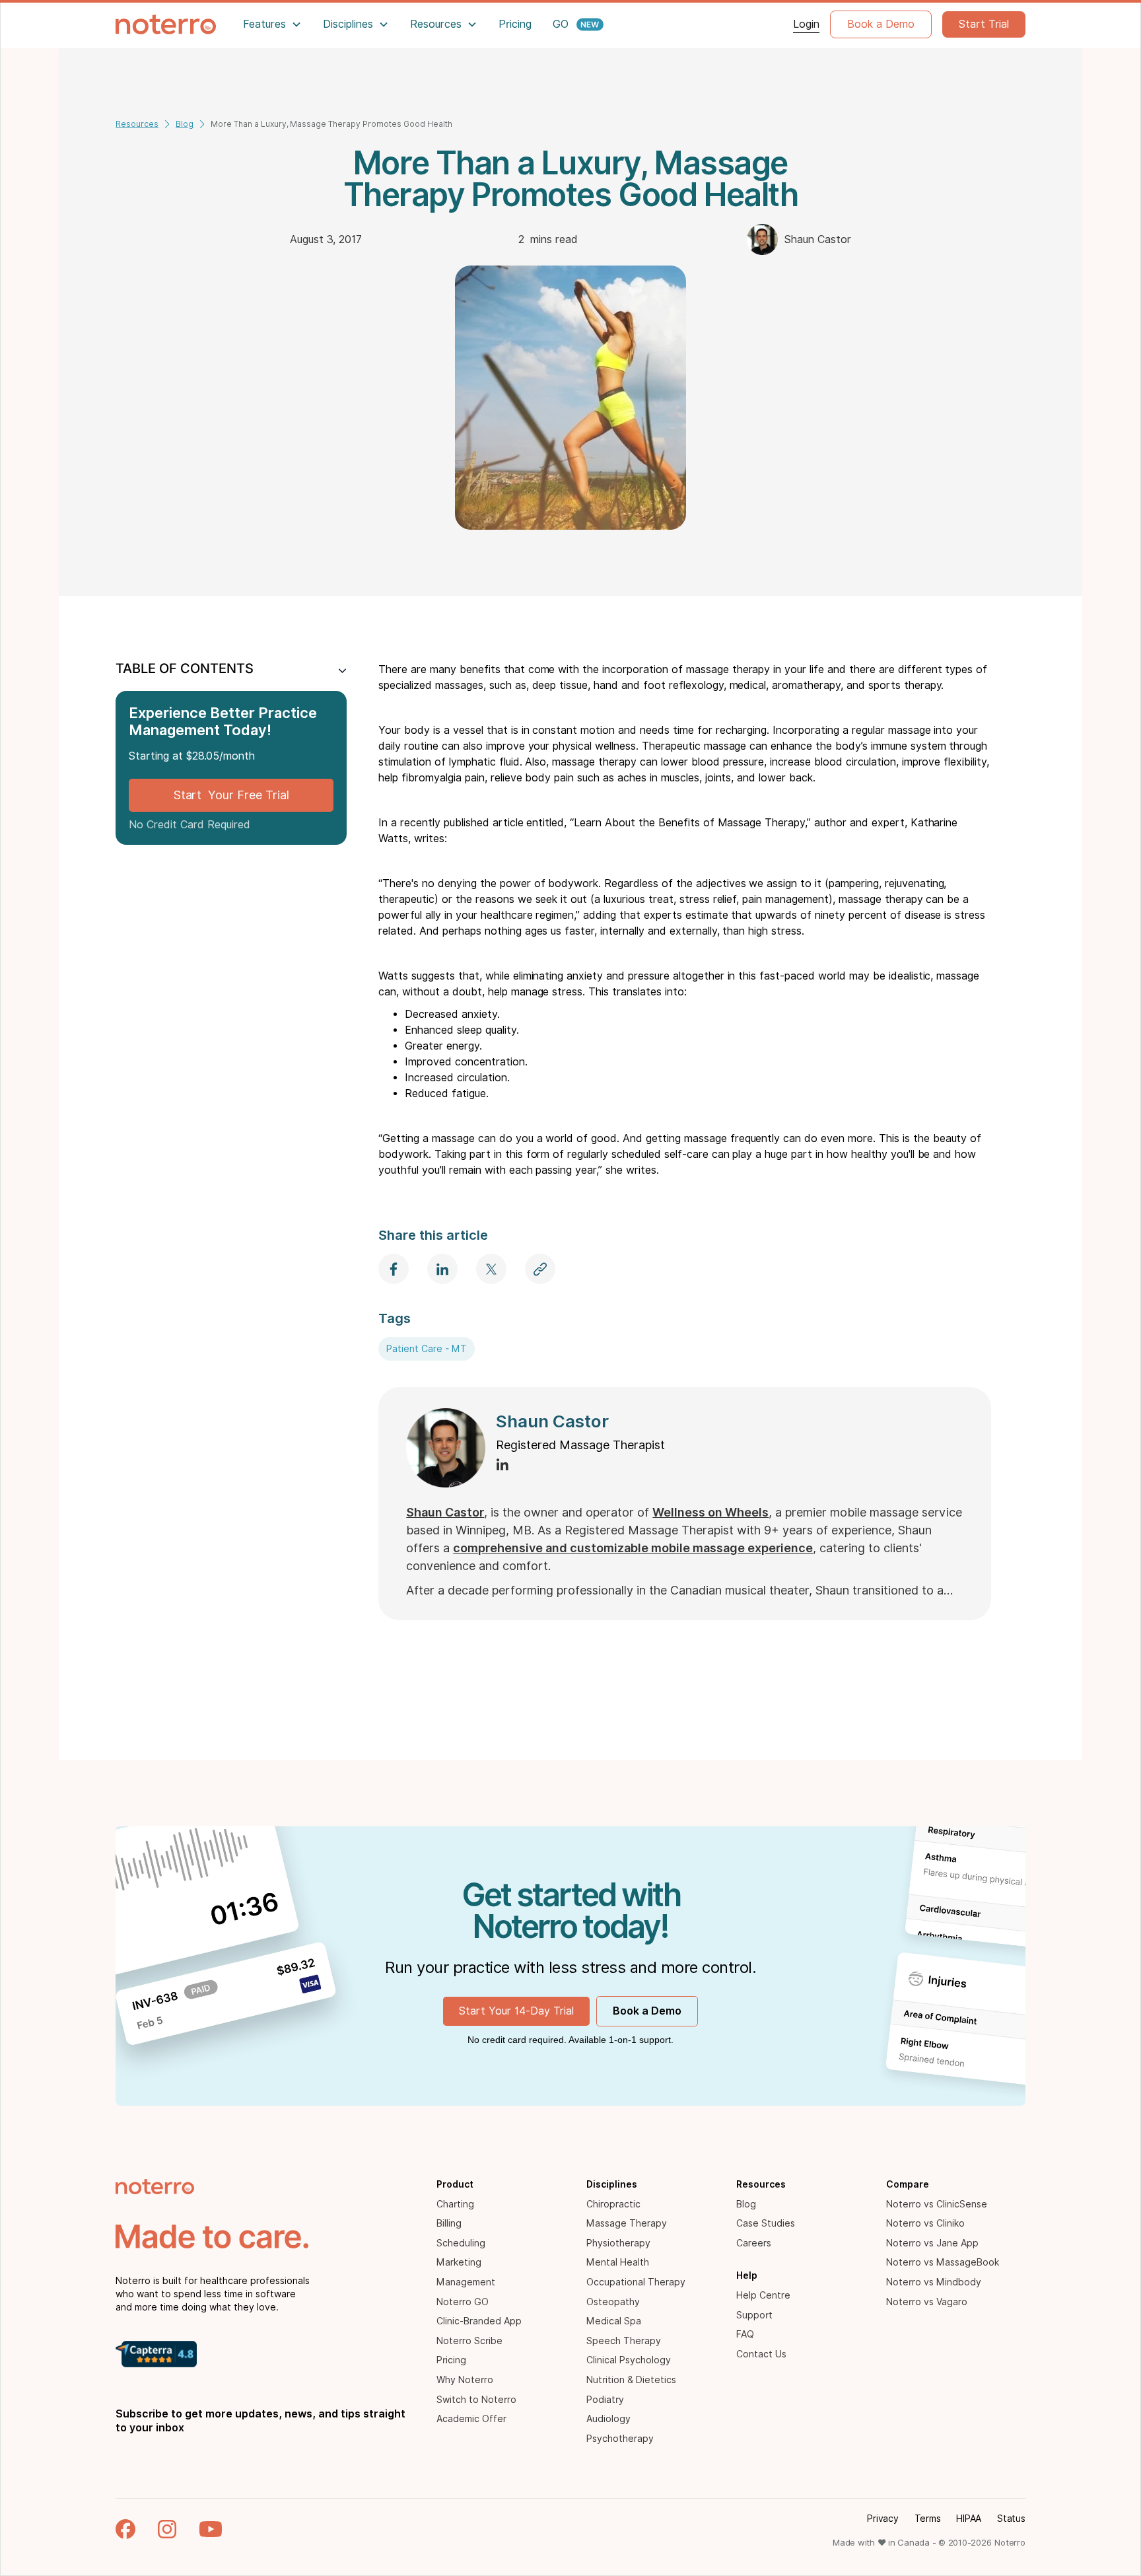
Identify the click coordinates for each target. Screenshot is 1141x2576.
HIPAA (969, 2519)
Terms (928, 2519)
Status (1011, 2519)
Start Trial (984, 24)
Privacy (882, 2519)
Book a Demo (881, 24)
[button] (272, 24)
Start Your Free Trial (231, 795)
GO (561, 24)
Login (806, 24)
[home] (166, 24)
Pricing (515, 24)
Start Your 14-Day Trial (516, 2011)
